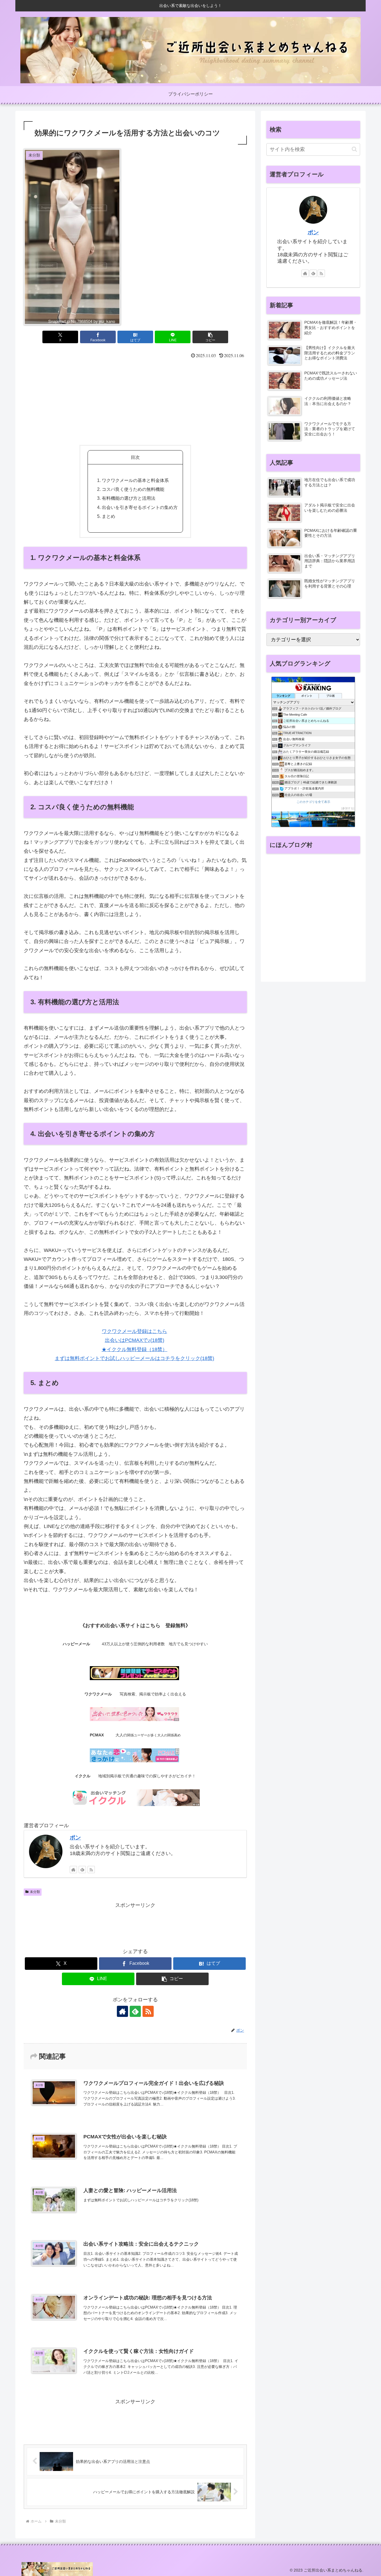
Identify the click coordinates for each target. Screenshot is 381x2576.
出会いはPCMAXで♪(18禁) (135, 1340)
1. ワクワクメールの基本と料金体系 (133, 480)
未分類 (35, 1892)
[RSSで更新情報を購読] (91, 1870)
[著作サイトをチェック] (73, 1870)
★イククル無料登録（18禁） (134, 1349)
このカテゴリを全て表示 (313, 802)
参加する (348, 808)
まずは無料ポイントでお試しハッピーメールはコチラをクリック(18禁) (134, 1358)
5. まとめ (106, 516)
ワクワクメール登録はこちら (134, 1331)
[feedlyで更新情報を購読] (82, 1870)
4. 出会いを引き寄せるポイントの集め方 (137, 507)
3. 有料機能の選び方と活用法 (126, 498)
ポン (75, 1837)
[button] (210, 337)
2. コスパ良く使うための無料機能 (131, 489)
